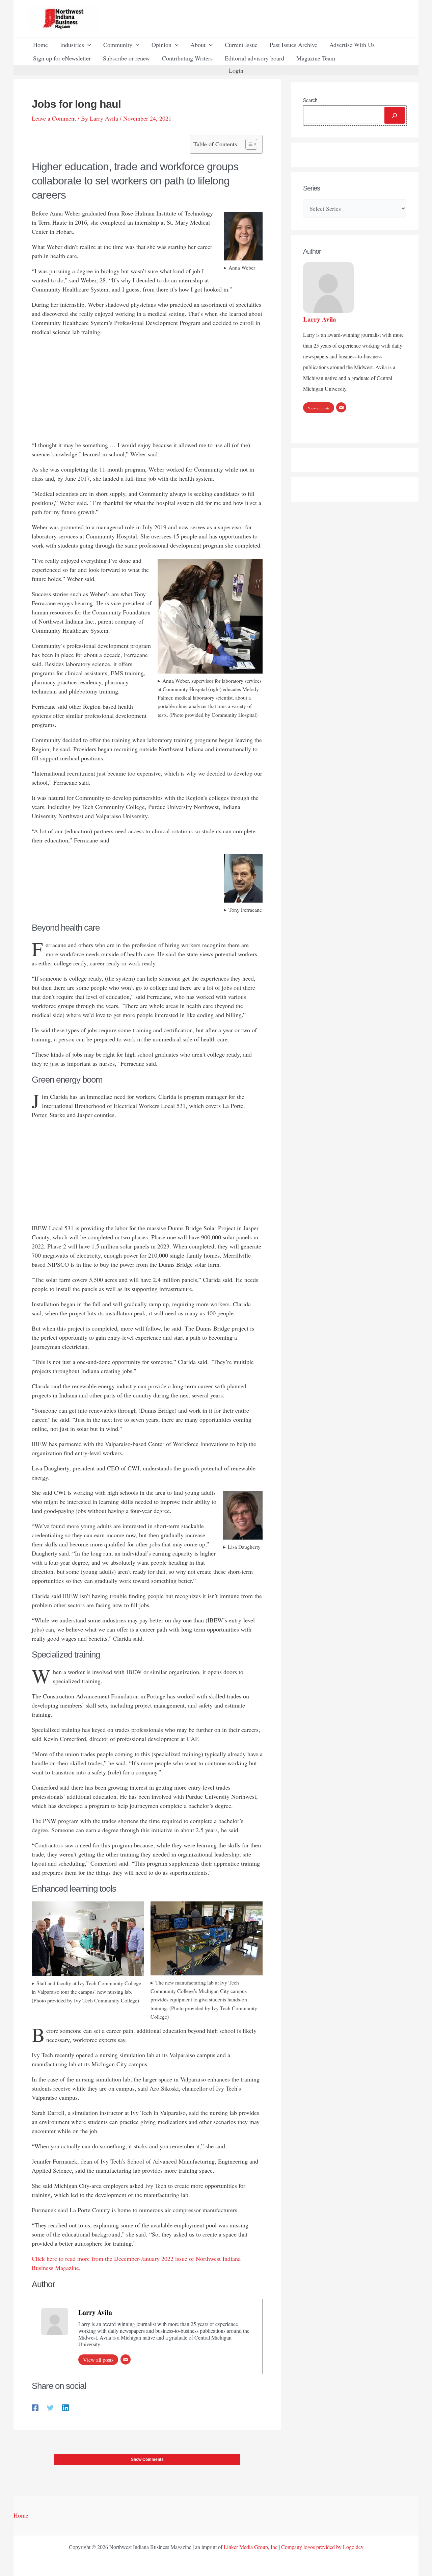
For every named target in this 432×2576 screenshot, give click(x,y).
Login (236, 70)
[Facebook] (35, 2407)
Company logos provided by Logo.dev (322, 2547)
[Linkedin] (65, 2407)
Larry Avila (95, 2312)
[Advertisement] (147, 390)
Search (310, 100)
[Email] (126, 2359)
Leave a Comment (54, 118)
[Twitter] (50, 2407)
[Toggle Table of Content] (248, 144)
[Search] (395, 115)
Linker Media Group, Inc (251, 2547)
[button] (88, 45)
